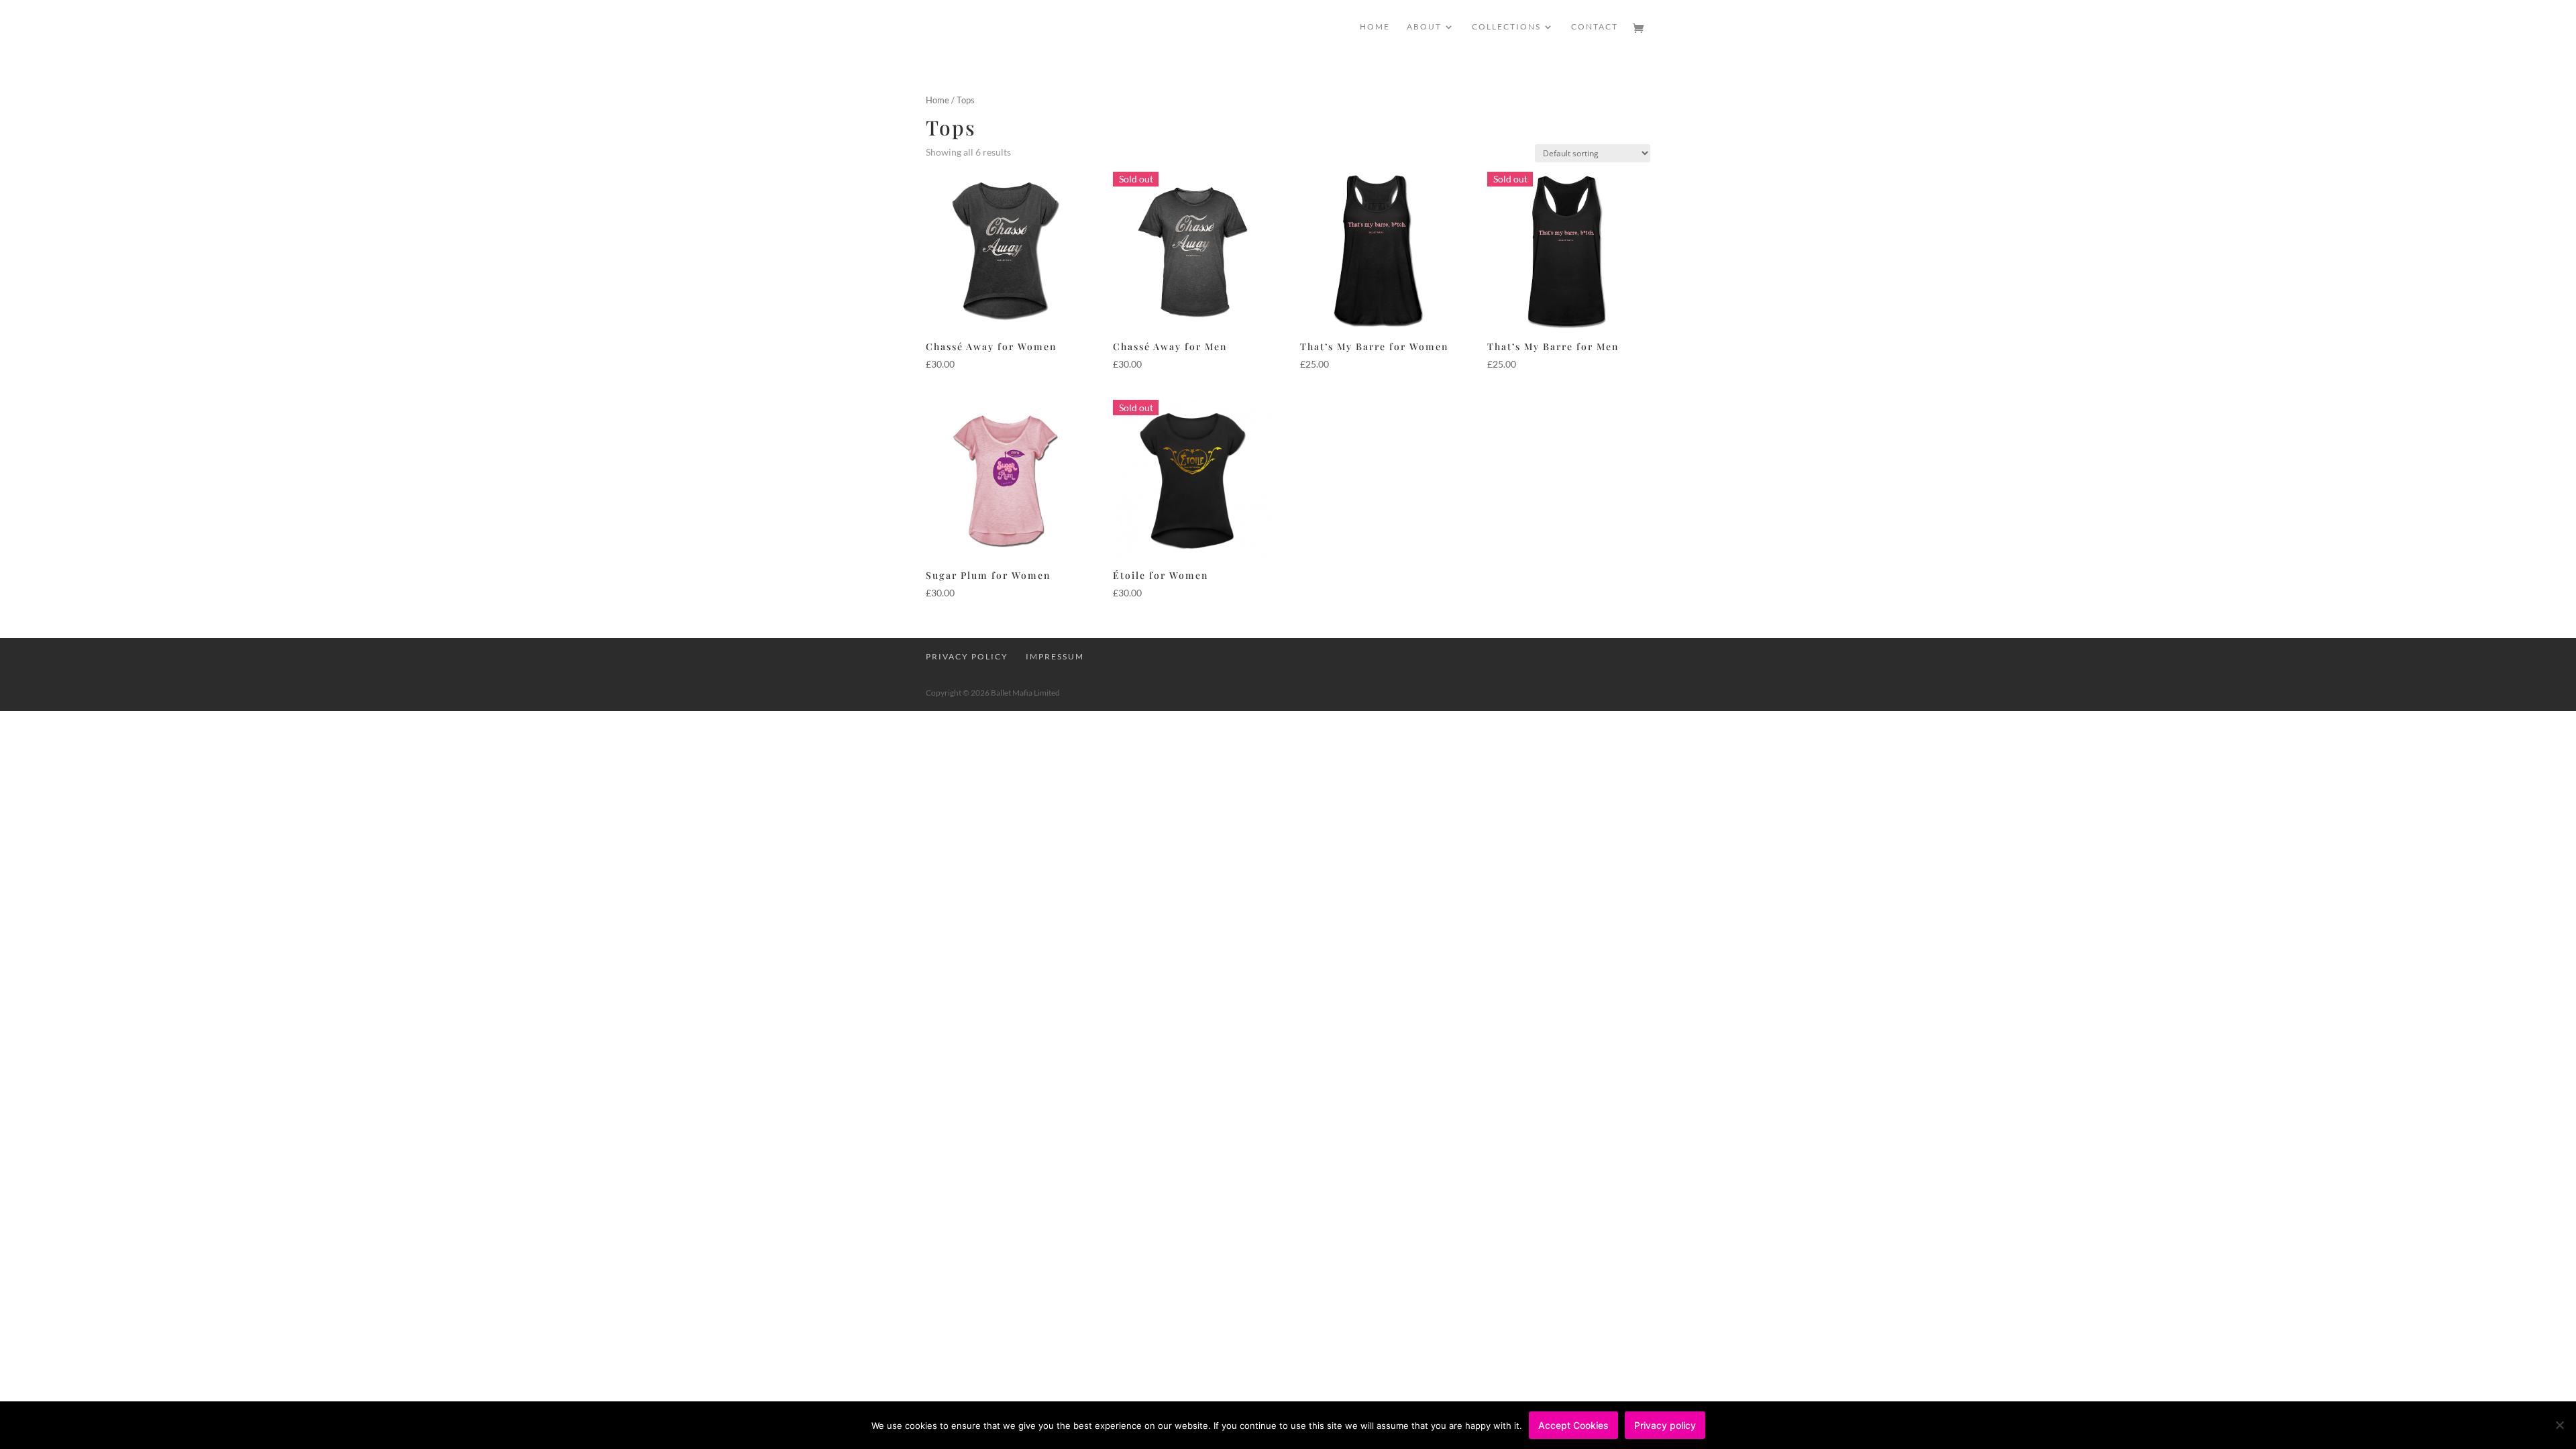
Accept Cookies (1573, 1425)
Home (1375, 27)
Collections (1506, 27)
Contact (1595, 27)
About (1424, 27)
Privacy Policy (967, 656)
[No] (2559, 1425)
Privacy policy (1665, 1425)
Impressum (1055, 656)
